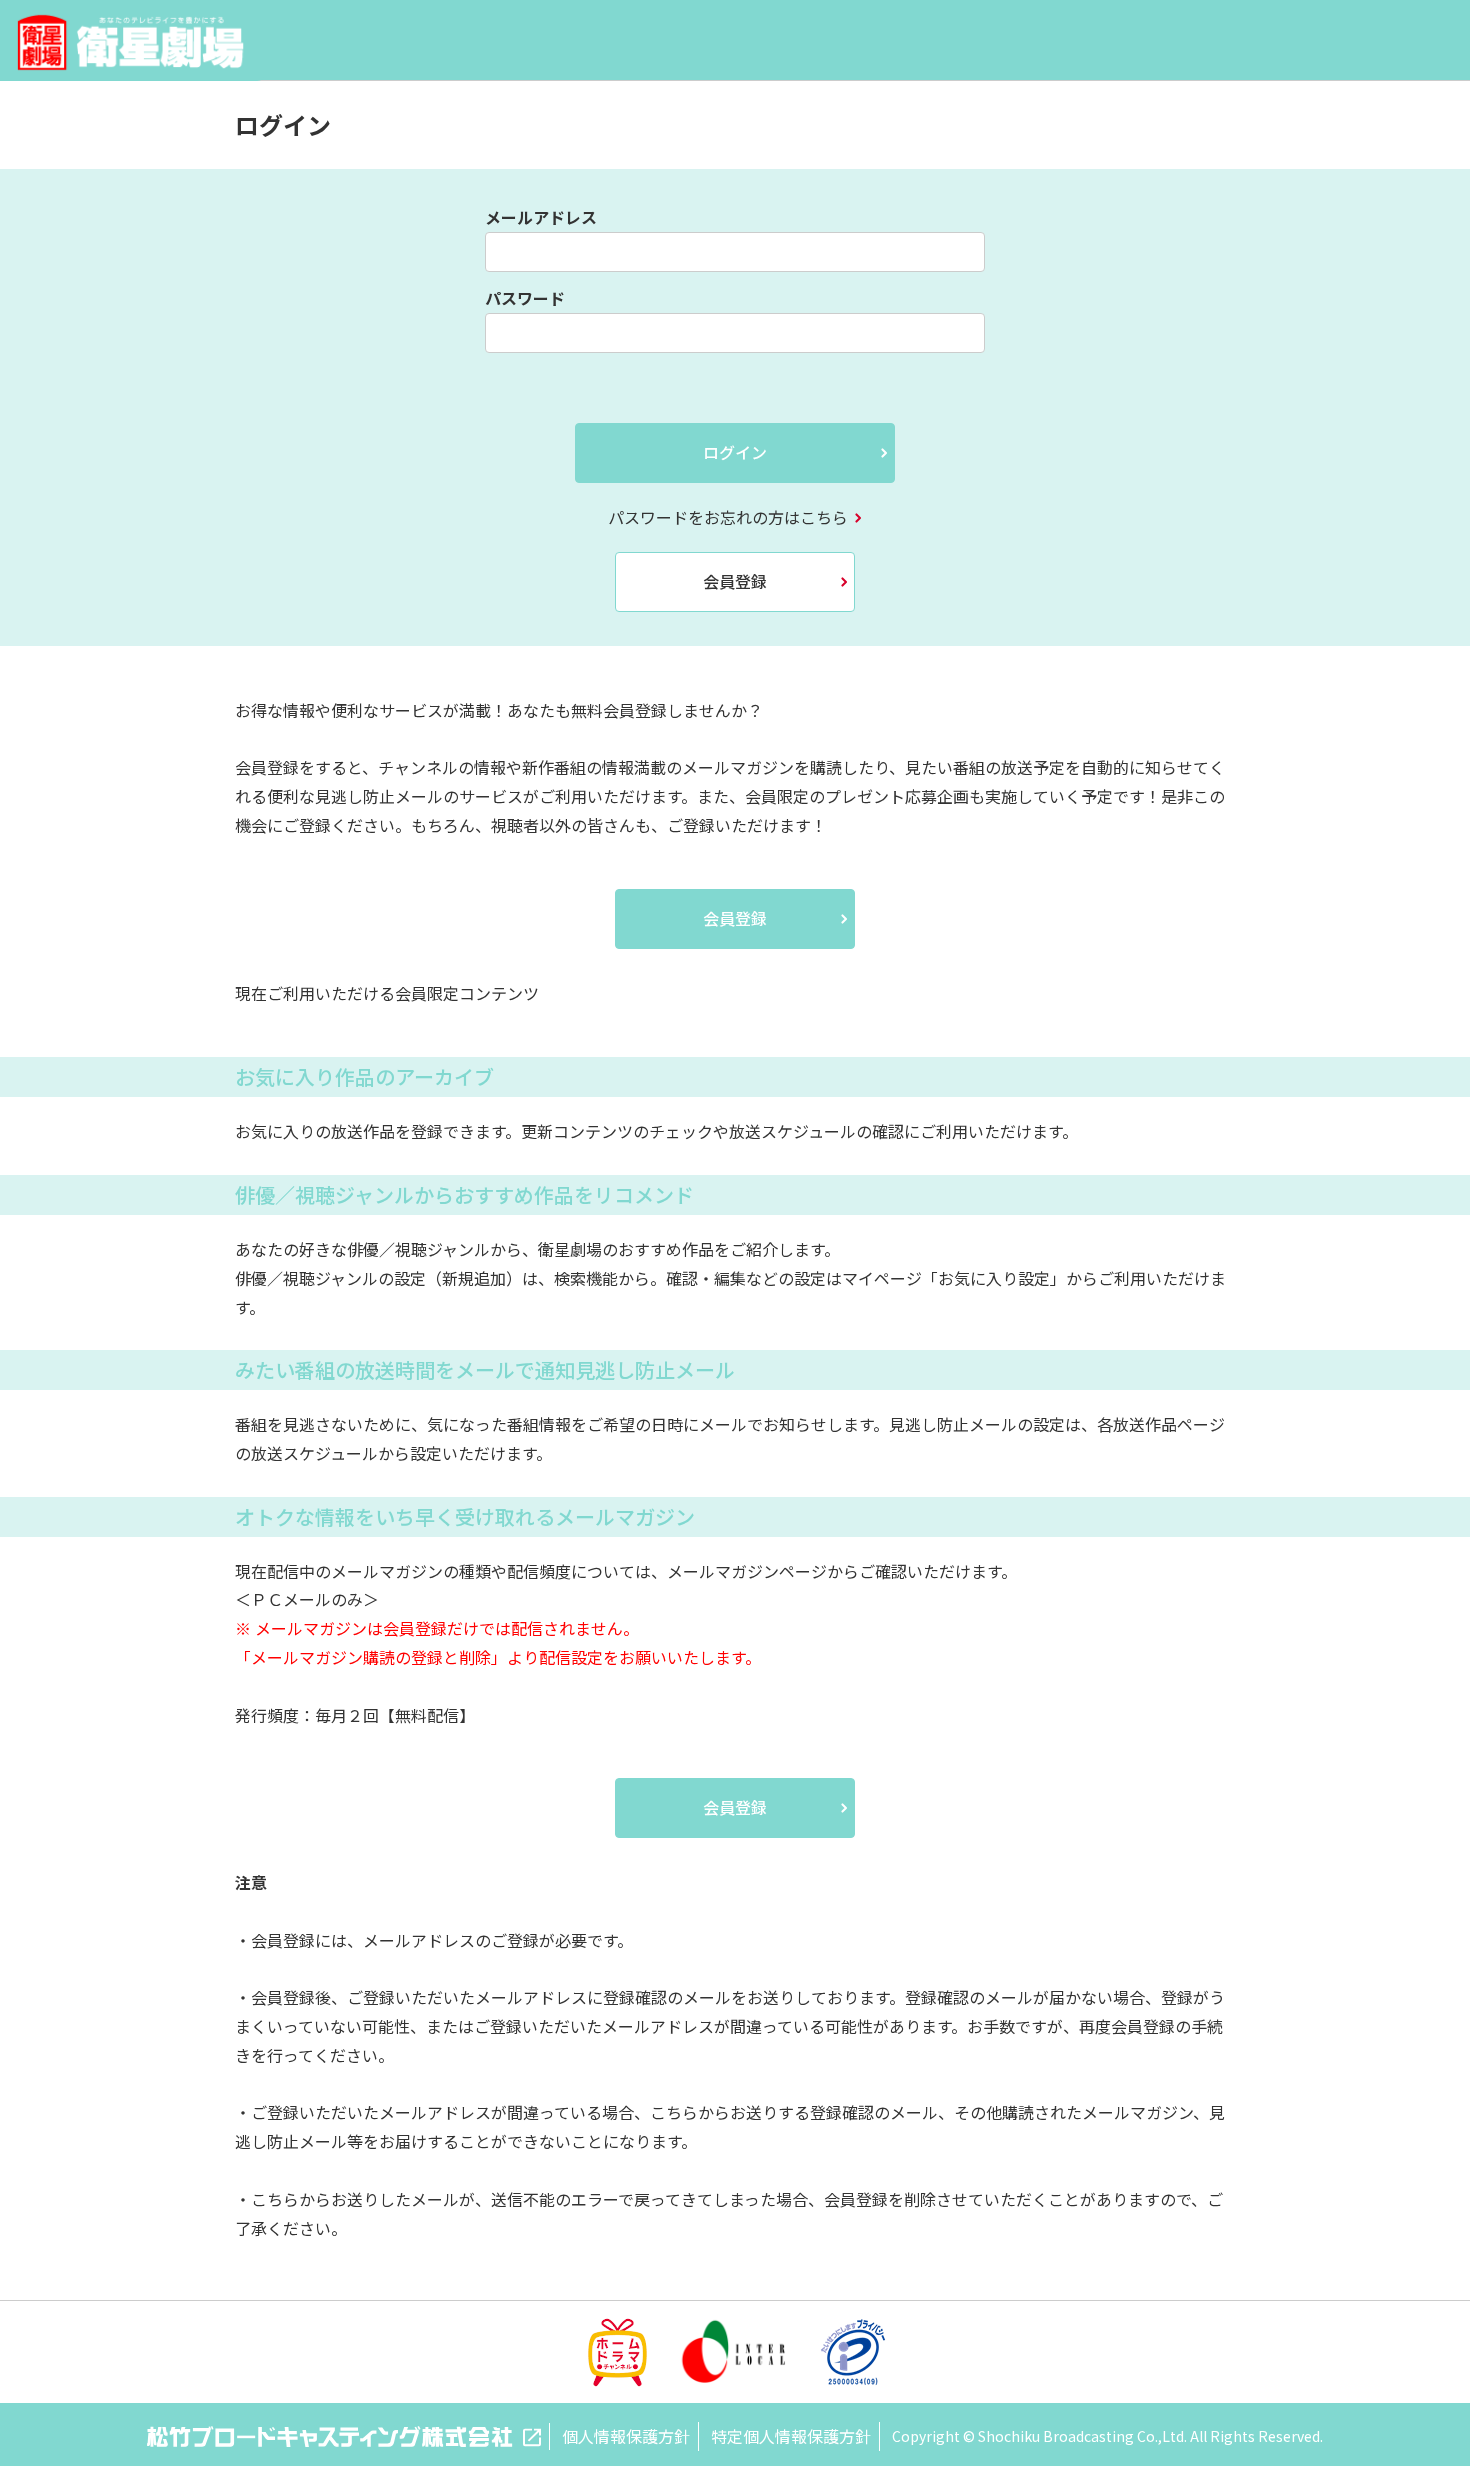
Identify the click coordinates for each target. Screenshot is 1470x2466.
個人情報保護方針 (626, 2436)
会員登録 (735, 581)
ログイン (735, 452)
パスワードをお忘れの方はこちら (728, 517)
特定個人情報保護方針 (791, 2436)
